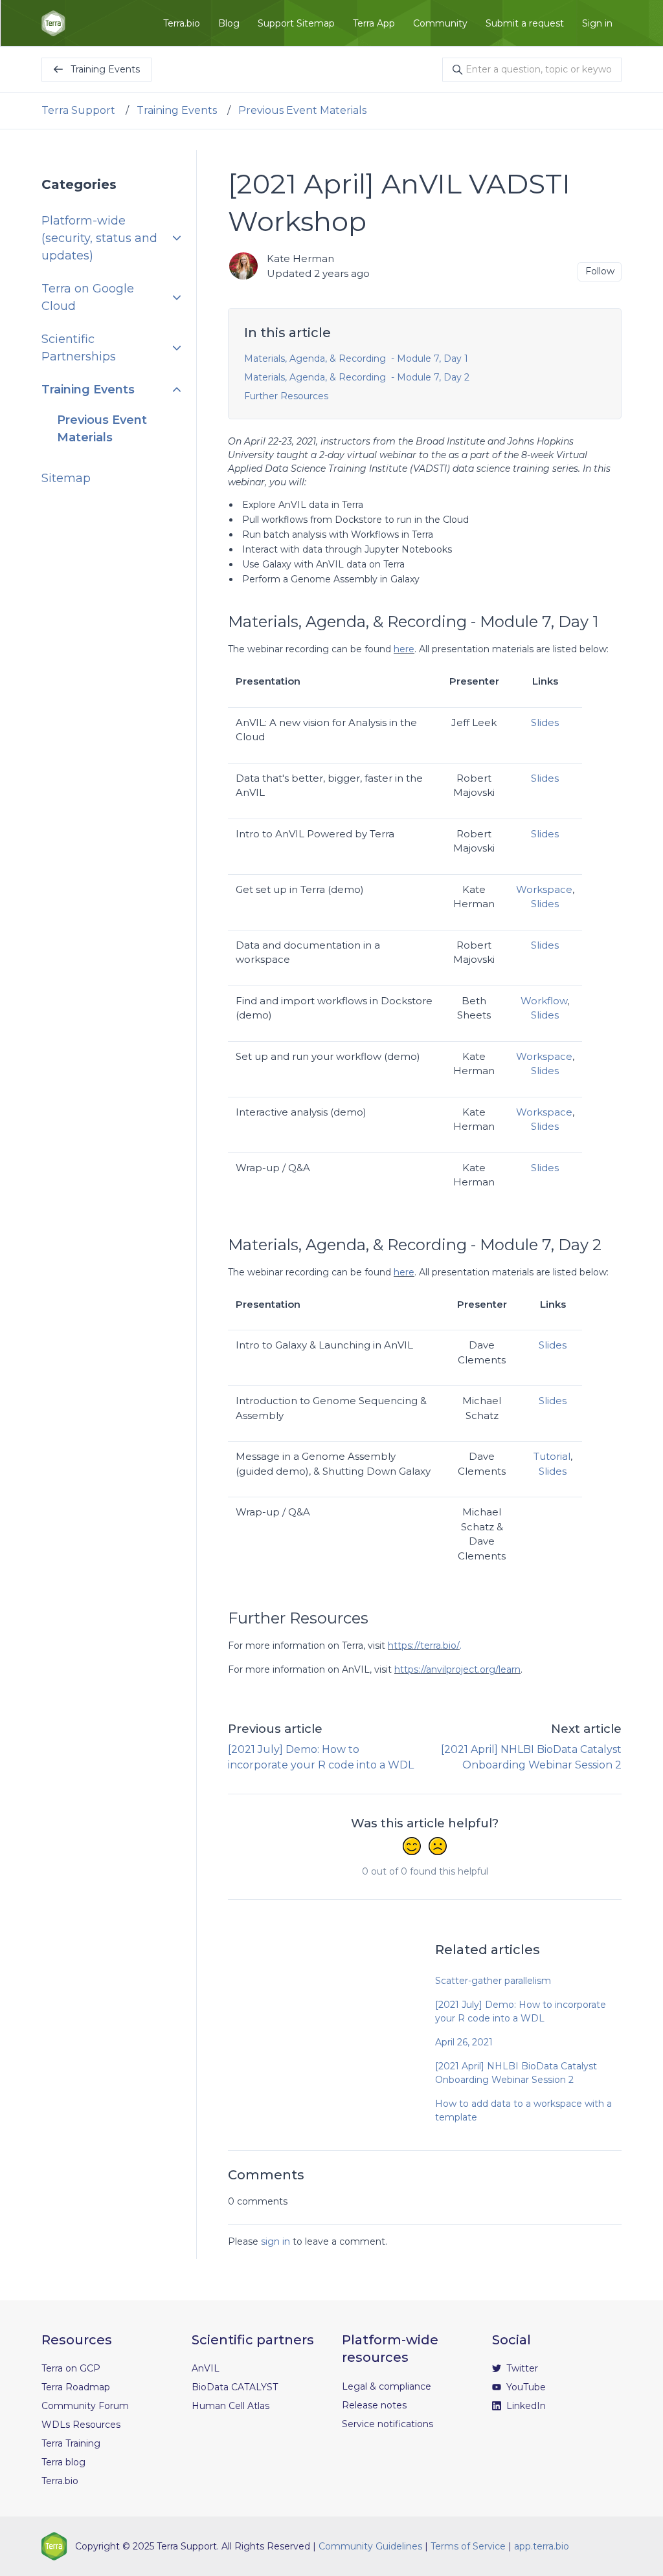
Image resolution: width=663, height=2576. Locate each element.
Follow (600, 271)
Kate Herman (300, 259)
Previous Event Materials (302, 110)
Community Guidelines (370, 2546)
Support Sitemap (296, 23)
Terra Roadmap (76, 2387)
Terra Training (71, 2443)
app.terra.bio (542, 2546)
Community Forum (85, 2406)
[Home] (53, 23)
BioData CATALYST (235, 2387)
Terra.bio (182, 23)
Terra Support (78, 110)
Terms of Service (468, 2546)
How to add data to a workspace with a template (523, 2110)
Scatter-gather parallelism (493, 1981)
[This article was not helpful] (438, 1847)
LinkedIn (525, 2406)
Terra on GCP (71, 2368)
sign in (275, 2241)
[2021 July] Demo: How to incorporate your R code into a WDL (521, 2011)
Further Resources (286, 396)
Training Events (177, 110)
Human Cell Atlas (230, 2406)
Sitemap (66, 478)
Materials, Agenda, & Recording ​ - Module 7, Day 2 (357, 377)
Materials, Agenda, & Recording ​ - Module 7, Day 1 (356, 358)
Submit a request (525, 23)
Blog (229, 23)
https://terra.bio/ (424, 1646)
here (404, 649)
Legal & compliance (387, 2386)
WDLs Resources (81, 2425)
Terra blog (63, 2462)
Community (440, 23)
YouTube (525, 2387)
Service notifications (388, 2424)
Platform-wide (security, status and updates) (99, 238)
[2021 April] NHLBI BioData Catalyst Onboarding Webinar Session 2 (516, 2073)
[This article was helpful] (412, 1847)
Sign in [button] (597, 23)
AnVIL (206, 2368)
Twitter (521, 2368)
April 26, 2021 (464, 2042)
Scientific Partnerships (79, 348)
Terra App (374, 23)
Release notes (374, 2405)
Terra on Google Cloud (88, 297)
